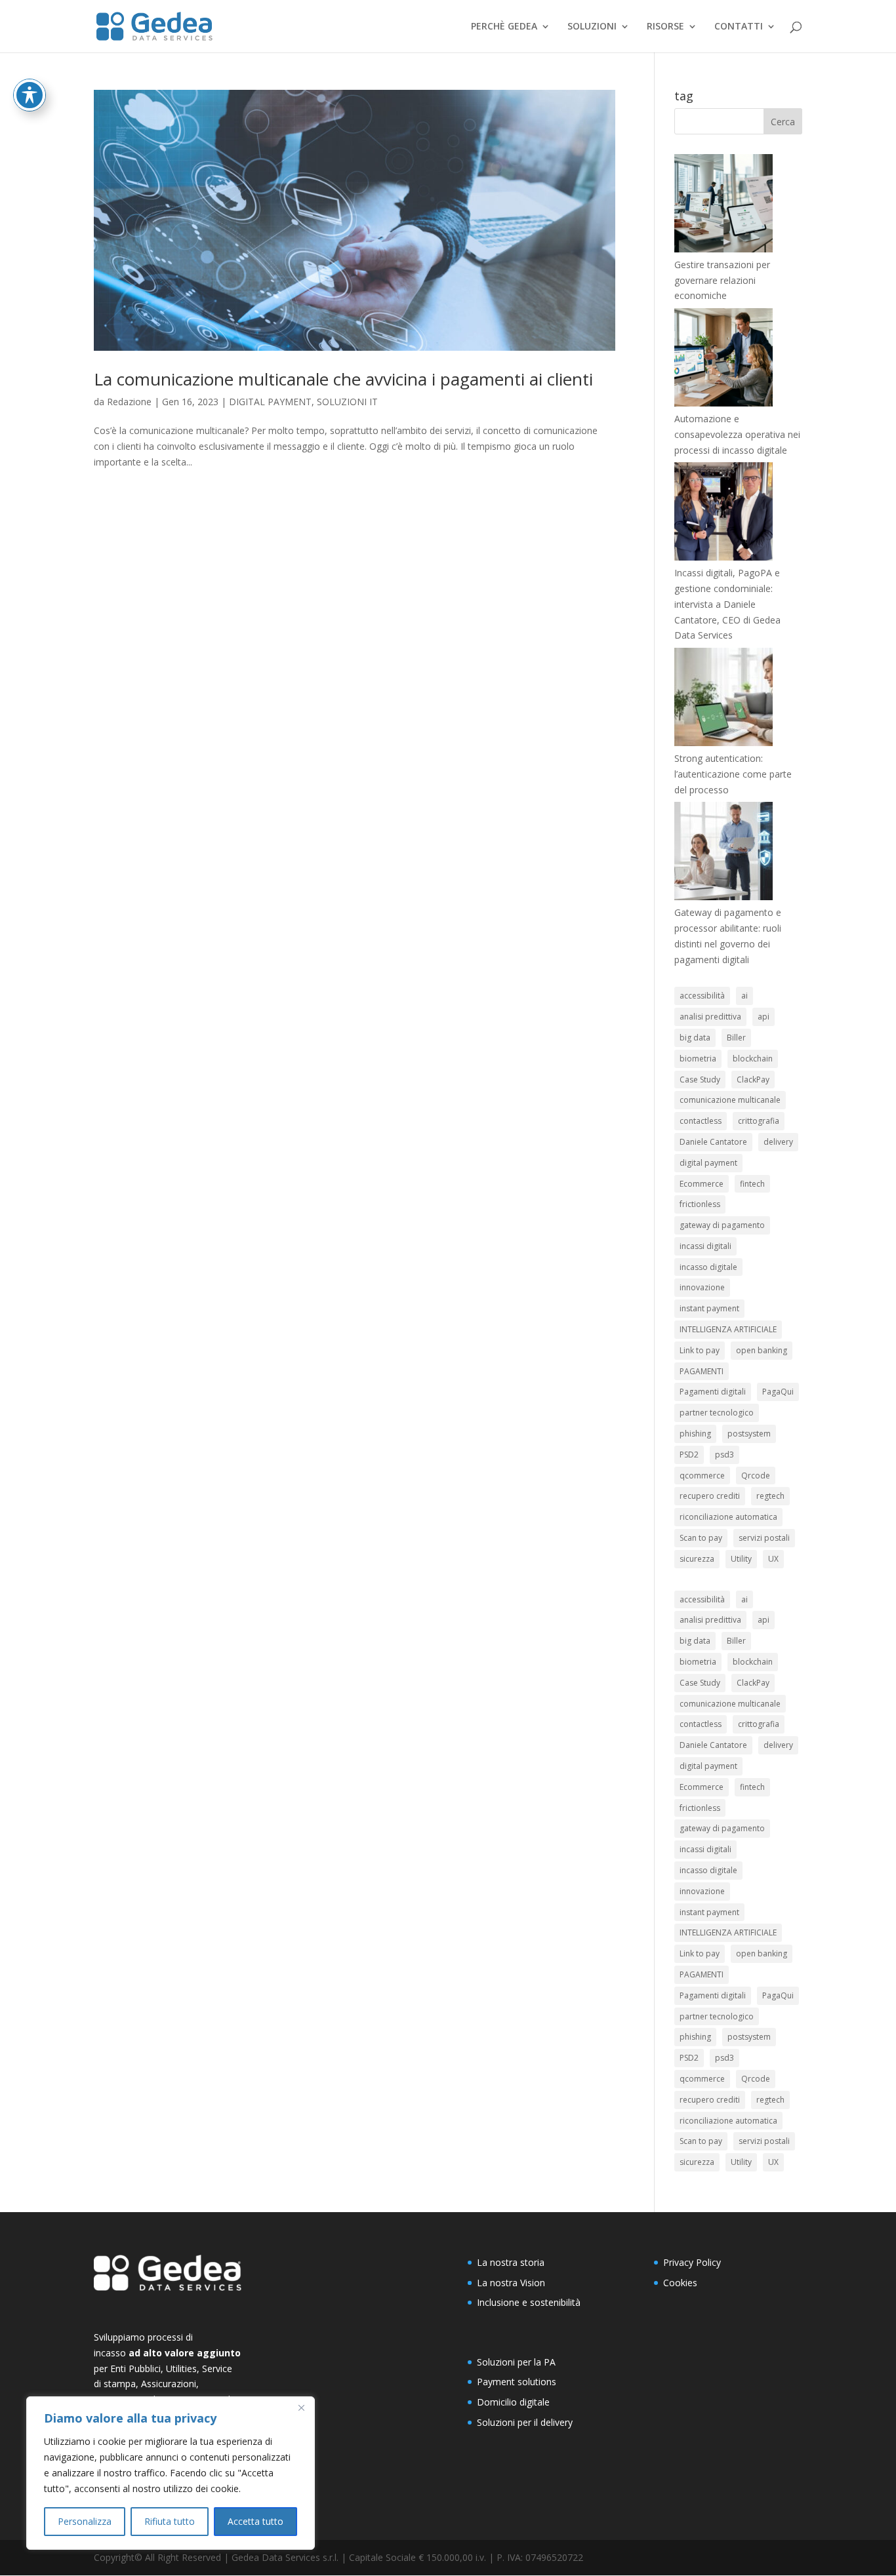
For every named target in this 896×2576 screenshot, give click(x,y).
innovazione (702, 1287)
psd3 (724, 1455)
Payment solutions (517, 2382)
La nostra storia (511, 2262)
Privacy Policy (692, 2262)
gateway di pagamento (722, 1225)
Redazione (129, 402)
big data (695, 1038)
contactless (701, 1121)
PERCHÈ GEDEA (504, 27)
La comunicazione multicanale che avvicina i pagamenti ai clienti (343, 379)
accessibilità (702, 996)
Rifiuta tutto (170, 2521)
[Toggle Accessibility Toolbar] (30, 95)
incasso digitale (708, 1267)
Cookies (680, 2283)
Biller (736, 1038)
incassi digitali (705, 1246)
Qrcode (756, 1476)
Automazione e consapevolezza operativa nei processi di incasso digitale (737, 434)
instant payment (709, 1308)
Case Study (700, 1080)
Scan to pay (701, 1538)
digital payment (708, 1163)
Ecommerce (702, 1184)
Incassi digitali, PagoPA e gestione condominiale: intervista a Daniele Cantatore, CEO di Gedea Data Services (727, 604)
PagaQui (778, 1392)
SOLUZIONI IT (347, 402)
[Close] (301, 2408)
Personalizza (85, 2521)
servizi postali (764, 1538)
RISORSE (665, 27)
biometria (698, 1059)
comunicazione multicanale (730, 1100)
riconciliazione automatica (728, 1517)
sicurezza (697, 1559)
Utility (741, 1559)
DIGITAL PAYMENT (270, 402)
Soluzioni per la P (513, 2362)
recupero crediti (710, 1496)
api (764, 1017)
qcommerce (702, 1476)
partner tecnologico (717, 1413)
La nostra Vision (511, 2283)
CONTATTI (739, 27)
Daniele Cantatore (713, 1142)
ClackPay (753, 1080)
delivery (778, 1142)
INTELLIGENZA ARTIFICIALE (728, 1329)
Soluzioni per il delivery (525, 2422)
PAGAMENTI (702, 1371)
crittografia (759, 1121)
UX (773, 1559)
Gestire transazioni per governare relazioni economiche (722, 280)
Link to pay (700, 1350)
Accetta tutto (255, 2521)
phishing (695, 1434)
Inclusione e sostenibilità (529, 2302)
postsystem (749, 1434)
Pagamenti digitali (713, 1392)
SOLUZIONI (592, 27)
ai (744, 996)
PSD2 (689, 1455)
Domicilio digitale (513, 2402)
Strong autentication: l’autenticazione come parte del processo (733, 774)
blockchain (753, 1059)
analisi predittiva (710, 1017)
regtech (770, 1496)
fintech (752, 1184)
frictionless (700, 1204)
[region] (171, 2473)
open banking (762, 1350)
